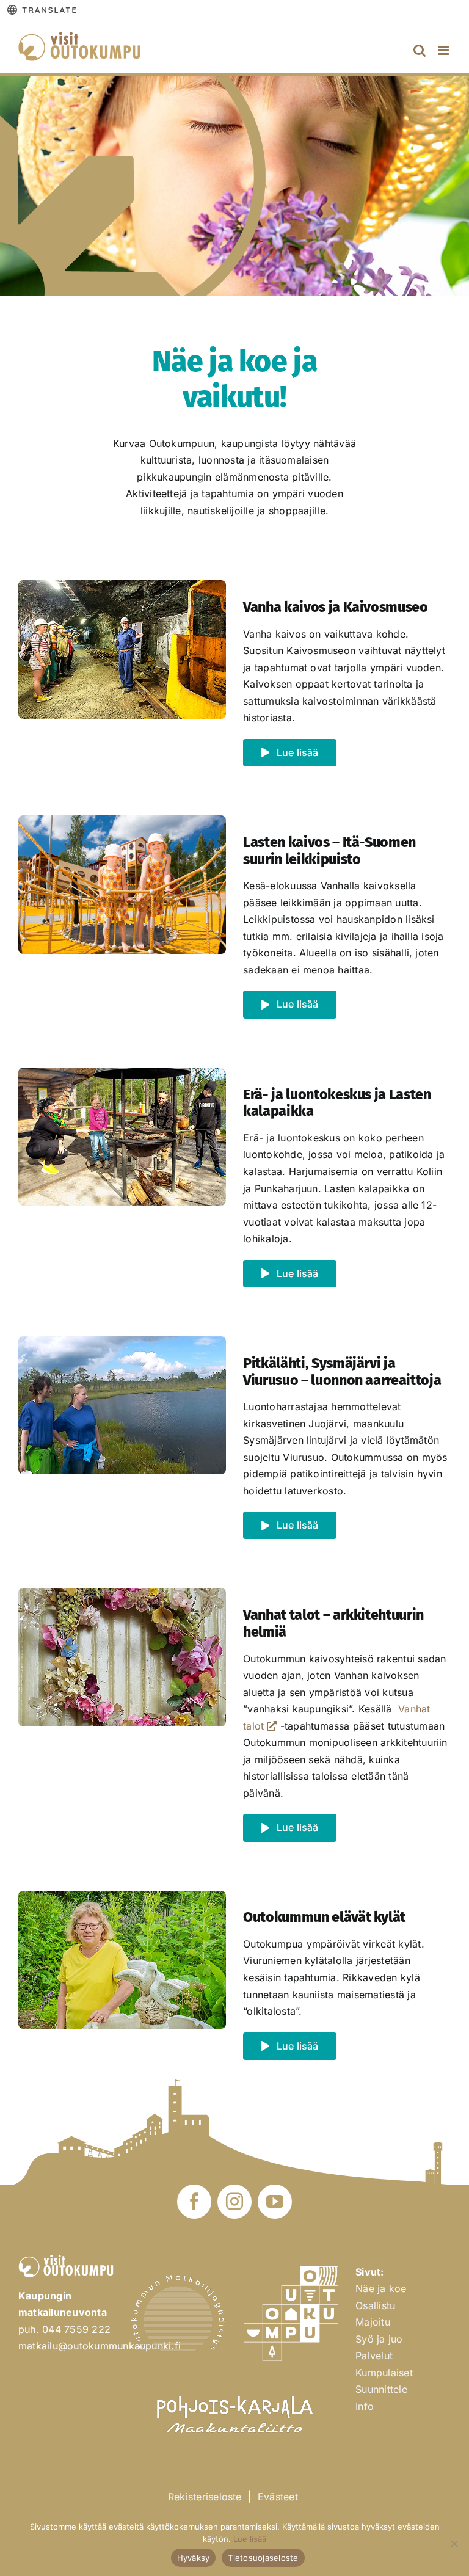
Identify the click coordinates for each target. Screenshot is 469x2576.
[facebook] (194, 2202)
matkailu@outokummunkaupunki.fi (100, 2346)
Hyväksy (194, 2558)
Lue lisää (250, 2539)
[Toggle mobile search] (420, 50)
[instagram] (234, 2202)
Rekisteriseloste (205, 2497)
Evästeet (278, 2497)
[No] (454, 2544)
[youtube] (275, 2202)
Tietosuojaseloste (263, 2558)
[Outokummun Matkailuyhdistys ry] (178, 2280)
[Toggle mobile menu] (444, 50)
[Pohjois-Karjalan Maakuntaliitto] (234, 2390)
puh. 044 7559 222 (64, 2329)
